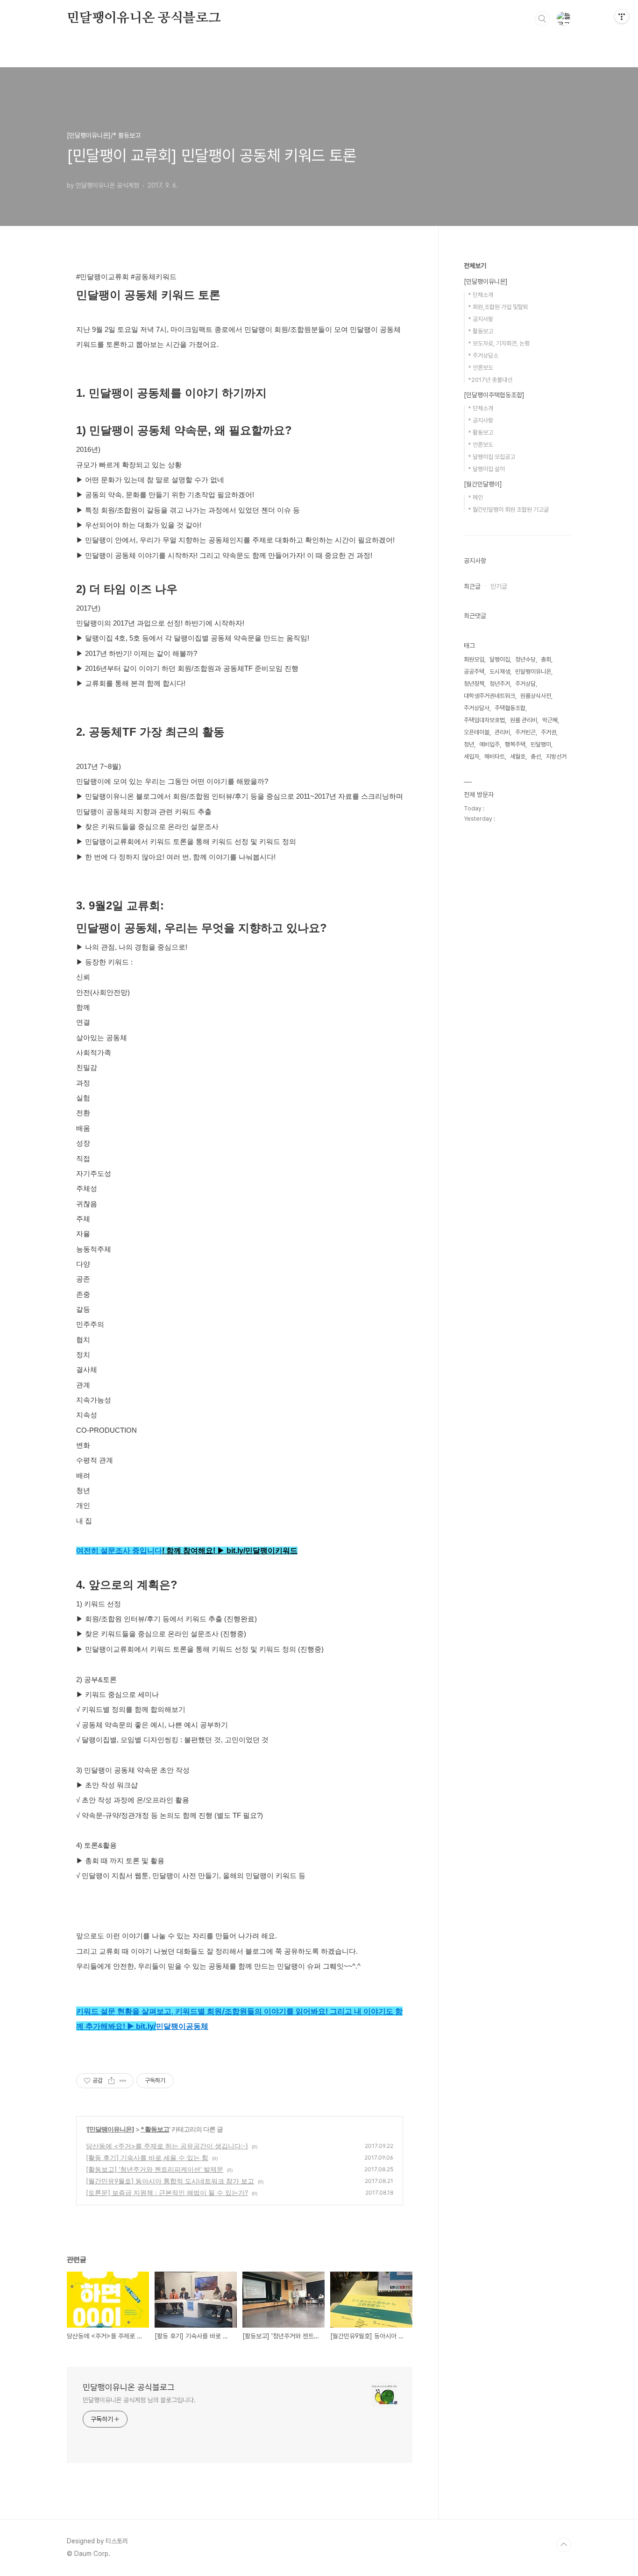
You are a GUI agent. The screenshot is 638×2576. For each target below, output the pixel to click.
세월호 (518, 757)
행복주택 (515, 744)
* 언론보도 (481, 368)
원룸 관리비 (524, 720)
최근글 (472, 586)
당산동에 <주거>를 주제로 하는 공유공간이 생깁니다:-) (167, 2146)
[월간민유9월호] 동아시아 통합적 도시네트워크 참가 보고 (170, 2181)
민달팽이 (541, 744)
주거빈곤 (525, 732)
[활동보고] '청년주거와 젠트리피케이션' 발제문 (155, 2169)
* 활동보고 (155, 2129)
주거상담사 (477, 708)
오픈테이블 (477, 732)
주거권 (549, 732)
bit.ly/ (236, 1551)
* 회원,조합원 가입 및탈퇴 (498, 307)
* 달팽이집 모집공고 (492, 457)
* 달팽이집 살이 (486, 469)
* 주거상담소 (483, 355)
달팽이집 (500, 659)
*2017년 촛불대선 (490, 380)
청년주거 (500, 684)
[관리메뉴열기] (622, 16)
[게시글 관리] (123, 2081)
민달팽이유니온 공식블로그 (144, 18)
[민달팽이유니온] (110, 2129)
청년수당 (525, 659)
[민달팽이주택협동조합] (494, 395)
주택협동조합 (510, 708)
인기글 (499, 586)
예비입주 (489, 744)
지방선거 (556, 757)
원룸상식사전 (536, 696)
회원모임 (474, 659)
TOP (564, 2545)
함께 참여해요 (190, 1551)
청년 (469, 744)
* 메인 (475, 497)
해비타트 (495, 757)
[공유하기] (111, 2081)
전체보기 (475, 266)
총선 (536, 757)
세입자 (471, 757)
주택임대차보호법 (484, 720)
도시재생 (500, 672)
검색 (542, 19)
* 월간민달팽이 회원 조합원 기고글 (508, 510)
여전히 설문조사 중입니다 (119, 1551)
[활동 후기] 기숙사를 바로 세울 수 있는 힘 (147, 2157)
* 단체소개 (481, 295)
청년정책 (474, 684)
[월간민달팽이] (483, 484)
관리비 (502, 732)
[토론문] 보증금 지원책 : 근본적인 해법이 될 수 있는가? (167, 2192)
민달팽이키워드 (271, 1551)
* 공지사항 (481, 319)
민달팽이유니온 (533, 672)
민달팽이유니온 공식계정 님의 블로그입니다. (139, 2400)
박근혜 (550, 720)
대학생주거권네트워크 (489, 696)
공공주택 (474, 672)
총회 (546, 659)
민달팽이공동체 (182, 2026)
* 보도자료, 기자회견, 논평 (499, 343)
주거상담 (525, 684)
